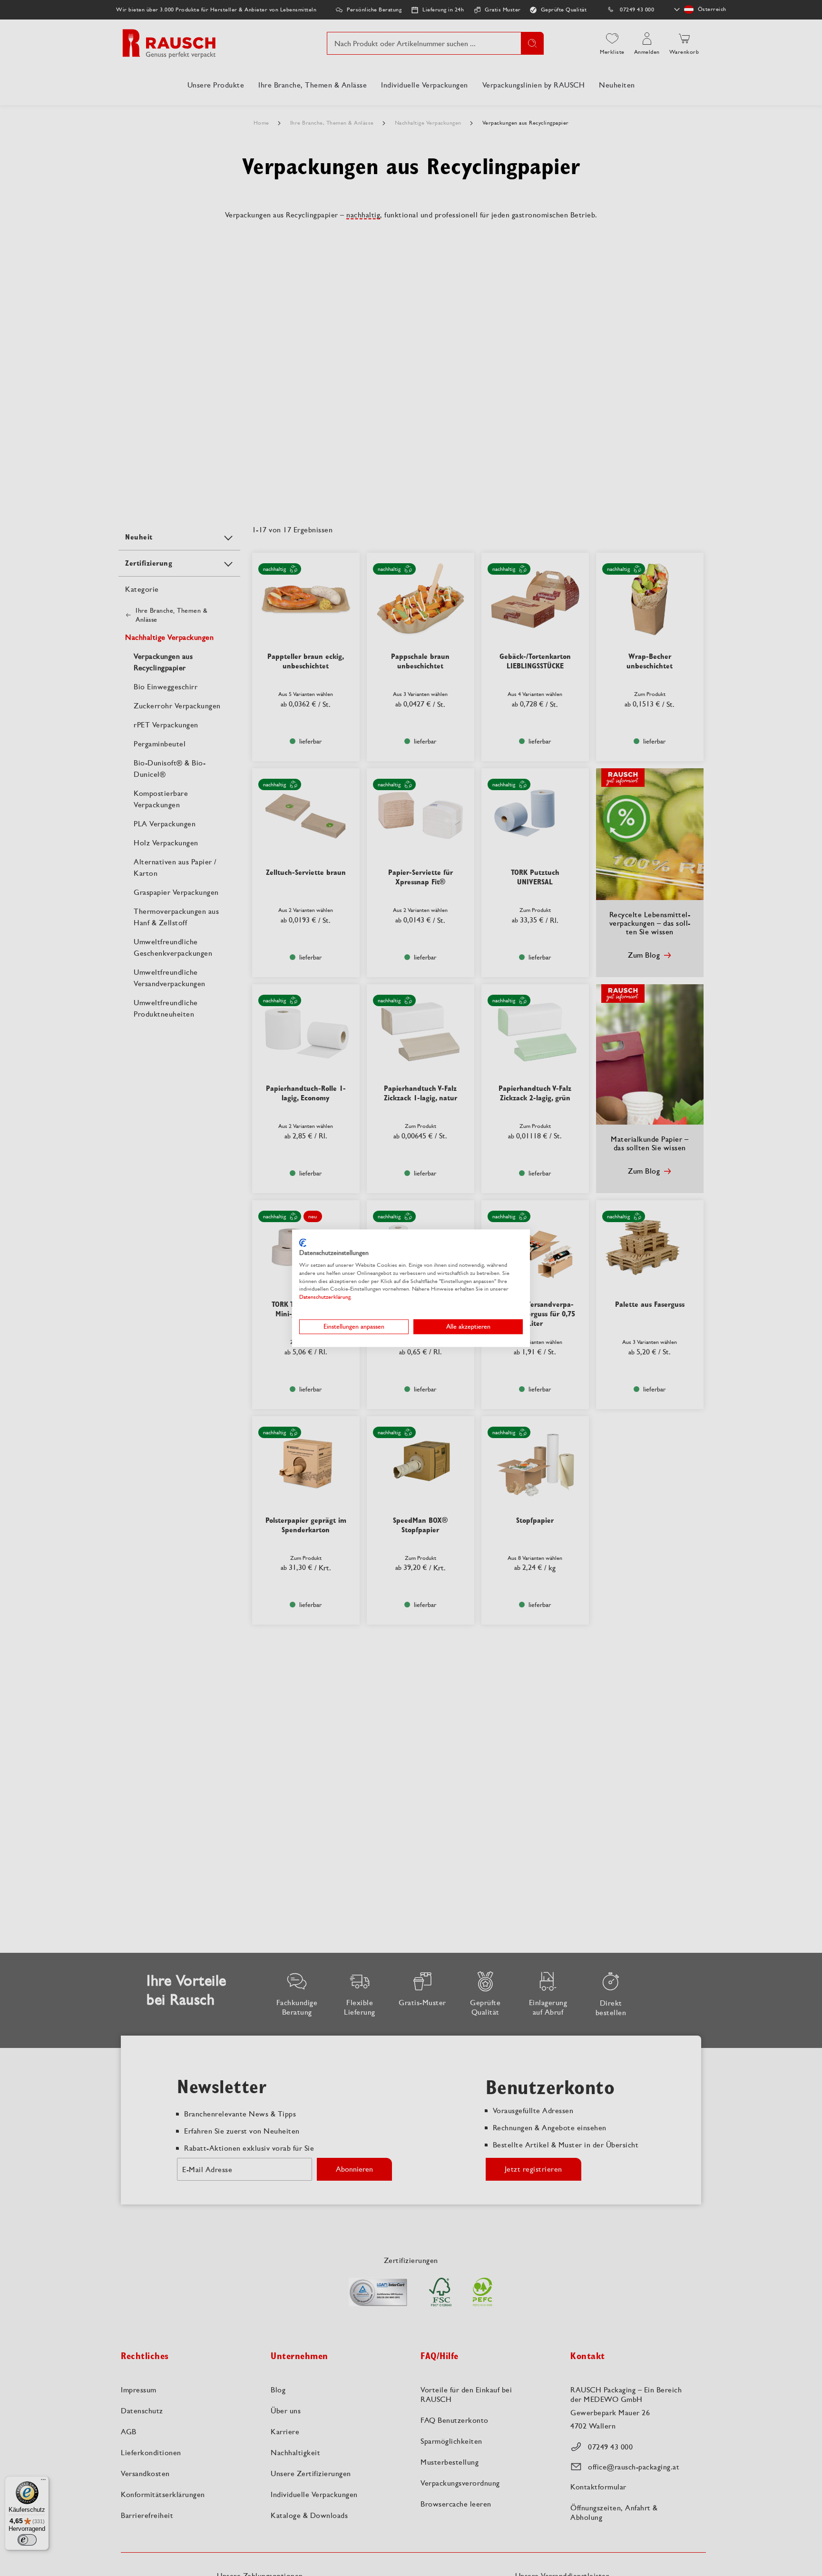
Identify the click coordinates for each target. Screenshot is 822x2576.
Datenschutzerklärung (325, 1297)
